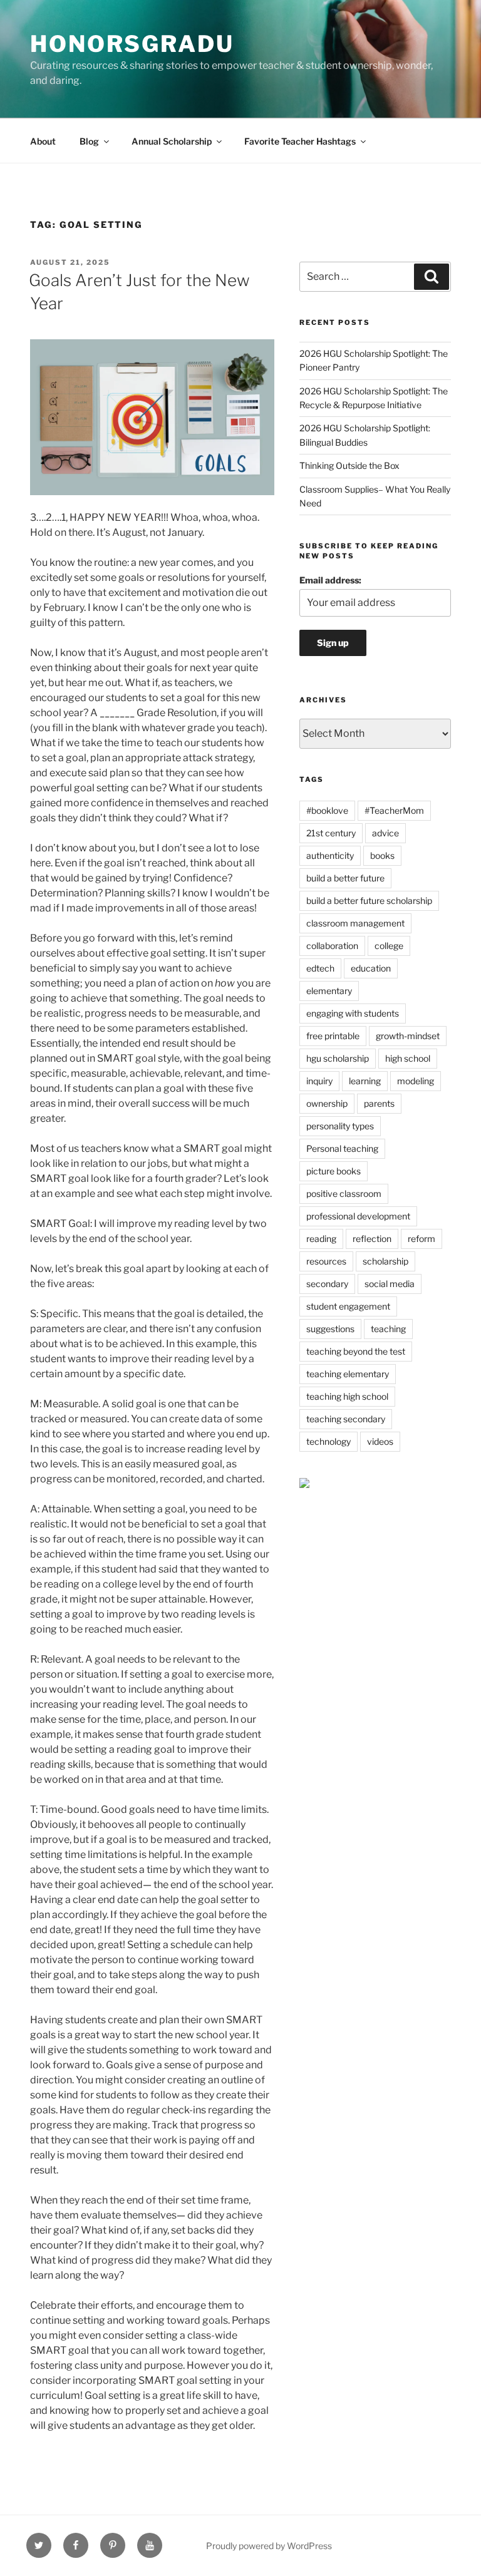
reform (422, 1239)
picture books (334, 1171)
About (43, 141)
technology (328, 1441)
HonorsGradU (132, 44)
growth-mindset (408, 1036)
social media (390, 1284)
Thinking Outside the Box (349, 465)
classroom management (355, 923)
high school (408, 1058)
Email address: (330, 580)
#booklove (327, 810)
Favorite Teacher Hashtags (300, 141)
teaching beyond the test (356, 1351)
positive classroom (344, 1193)
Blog (89, 141)
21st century (331, 833)
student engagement (348, 1306)
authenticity (330, 855)
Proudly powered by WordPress (269, 2546)
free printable (333, 1036)
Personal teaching (342, 1148)
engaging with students (353, 1013)
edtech (320, 968)
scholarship (385, 1261)
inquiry (319, 1081)
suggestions (330, 1329)
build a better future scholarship (369, 901)
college (389, 946)
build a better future (345, 878)
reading (321, 1239)
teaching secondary (346, 1419)
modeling (416, 1081)
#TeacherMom (394, 810)
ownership (327, 1103)
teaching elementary (348, 1374)
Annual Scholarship (172, 141)
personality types (340, 1126)
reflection (372, 1239)
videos (380, 1441)
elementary (329, 991)
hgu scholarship (338, 1058)
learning (365, 1081)
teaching (388, 1329)
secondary (327, 1284)
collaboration (332, 946)
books (382, 855)
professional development (358, 1216)
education (371, 968)
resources (326, 1261)
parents (379, 1103)
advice (385, 833)
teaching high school (347, 1396)
